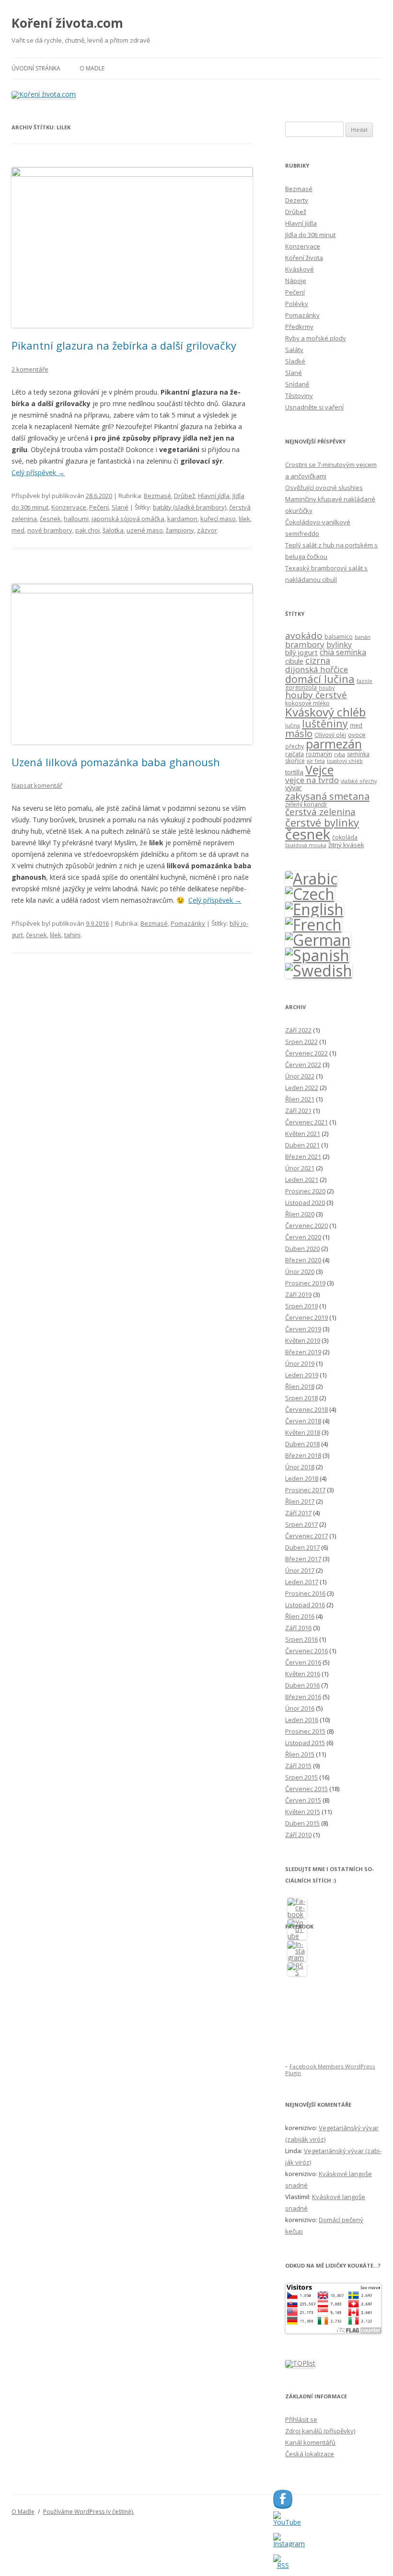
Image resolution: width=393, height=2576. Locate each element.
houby (327, 688)
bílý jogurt (301, 652)
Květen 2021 (303, 1134)
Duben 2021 (302, 1145)
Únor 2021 (300, 1168)
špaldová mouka (306, 845)
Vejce (319, 770)
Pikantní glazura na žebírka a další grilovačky (124, 345)
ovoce (357, 735)
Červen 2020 (303, 1237)
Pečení (99, 507)
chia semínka (343, 652)
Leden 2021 (302, 1180)
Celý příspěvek (38, 472)
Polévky (297, 304)
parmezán (334, 744)
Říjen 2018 (300, 1386)
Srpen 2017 (301, 1524)
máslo (299, 733)
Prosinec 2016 (305, 1593)
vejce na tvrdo (312, 780)
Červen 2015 (303, 1800)
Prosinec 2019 (305, 1283)
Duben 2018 (302, 1444)
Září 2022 (298, 1030)
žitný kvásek (346, 845)
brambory (305, 644)
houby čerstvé (316, 695)
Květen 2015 (303, 1812)
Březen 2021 (303, 1157)
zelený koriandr (306, 804)
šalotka (113, 530)
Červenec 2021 (306, 1122)
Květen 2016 (303, 1674)
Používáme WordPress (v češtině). (89, 2512)
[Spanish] (317, 955)
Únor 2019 (300, 1363)
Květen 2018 (303, 1432)
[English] (314, 909)
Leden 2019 (302, 1375)
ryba (340, 754)
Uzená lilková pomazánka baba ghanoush (116, 762)
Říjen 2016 (300, 1616)
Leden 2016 (302, 1720)
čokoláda (345, 837)
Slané (120, 507)
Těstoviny (299, 396)
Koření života (304, 258)
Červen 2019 (303, 1329)
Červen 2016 (303, 1662)
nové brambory (50, 530)
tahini (72, 935)
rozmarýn (319, 754)
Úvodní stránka (36, 68)
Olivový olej (330, 735)
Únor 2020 (300, 1271)
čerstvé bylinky (322, 822)
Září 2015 (298, 1766)
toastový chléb (345, 761)
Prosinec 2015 (305, 1731)
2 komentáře (30, 369)
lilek (244, 519)
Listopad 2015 (305, 1743)
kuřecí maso (218, 519)
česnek (50, 519)
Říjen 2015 (300, 1754)
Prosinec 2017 (305, 1490)
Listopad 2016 (305, 1605)
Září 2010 (298, 1835)
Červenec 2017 (306, 1536)
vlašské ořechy (359, 781)
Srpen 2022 (301, 1042)
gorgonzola (301, 687)
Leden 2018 (302, 1478)
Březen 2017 (303, 1559)
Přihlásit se (301, 2419)
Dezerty (297, 200)
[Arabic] (311, 879)
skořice (295, 761)
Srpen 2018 (301, 1398)
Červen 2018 (303, 1421)
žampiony (180, 530)
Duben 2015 (302, 1823)
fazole (364, 681)
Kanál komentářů (310, 2442)
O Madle (92, 68)
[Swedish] (319, 970)
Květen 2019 (303, 1340)
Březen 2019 (303, 1352)
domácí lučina (320, 679)
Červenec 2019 (306, 1317)
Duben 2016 (302, 1685)
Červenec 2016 (306, 1651)
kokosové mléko (307, 703)
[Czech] (310, 894)
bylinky (339, 645)
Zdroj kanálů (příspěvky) (320, 2431)
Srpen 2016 (301, 1639)
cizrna (318, 660)
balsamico (339, 637)
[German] (318, 940)
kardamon (182, 519)
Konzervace (69, 507)
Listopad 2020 (305, 1203)
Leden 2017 (302, 1582)
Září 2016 (298, 1628)
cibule (294, 661)
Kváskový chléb (325, 712)
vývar (294, 787)
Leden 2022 (302, 1088)
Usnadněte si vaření (314, 407)
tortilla (294, 772)
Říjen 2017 (300, 1501)
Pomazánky (188, 923)
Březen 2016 (303, 1697)
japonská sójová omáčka (128, 519)
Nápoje (296, 281)
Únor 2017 (300, 1570)
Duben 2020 (302, 1248)
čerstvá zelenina (320, 812)
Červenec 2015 (306, 1789)
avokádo (304, 635)
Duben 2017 (302, 1547)
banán (363, 637)
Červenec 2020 (306, 1226)
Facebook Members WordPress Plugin (330, 2070)
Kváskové (300, 269)
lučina (293, 726)
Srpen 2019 (301, 1306)
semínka (358, 754)
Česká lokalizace (310, 2454)
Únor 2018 (300, 1467)
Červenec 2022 (306, 1053)
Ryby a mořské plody (316, 338)
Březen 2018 (303, 1455)
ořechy (295, 746)
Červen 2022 (303, 1065)
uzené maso (145, 530)
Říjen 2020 (300, 1214)
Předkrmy (299, 327)
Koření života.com (67, 23)
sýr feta (316, 761)
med (18, 530)
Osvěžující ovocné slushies (324, 488)
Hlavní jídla (214, 496)
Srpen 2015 (301, 1777)
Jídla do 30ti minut (310, 235)
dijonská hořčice (317, 669)
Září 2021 (298, 1111)
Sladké (295, 361)
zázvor (207, 530)
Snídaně (297, 384)
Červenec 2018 (306, 1409)
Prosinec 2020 (305, 1191)
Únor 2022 (300, 1076)
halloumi (76, 519)
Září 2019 (298, 1294)
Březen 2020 (303, 1260)
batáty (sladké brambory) (190, 507)
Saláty (294, 350)
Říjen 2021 (300, 1099)
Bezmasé (157, 496)
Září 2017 (298, 1513)
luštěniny (325, 723)
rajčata (295, 754)
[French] (313, 925)
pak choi (87, 530)
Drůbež (185, 496)
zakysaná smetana (327, 796)
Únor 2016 (300, 1708)
